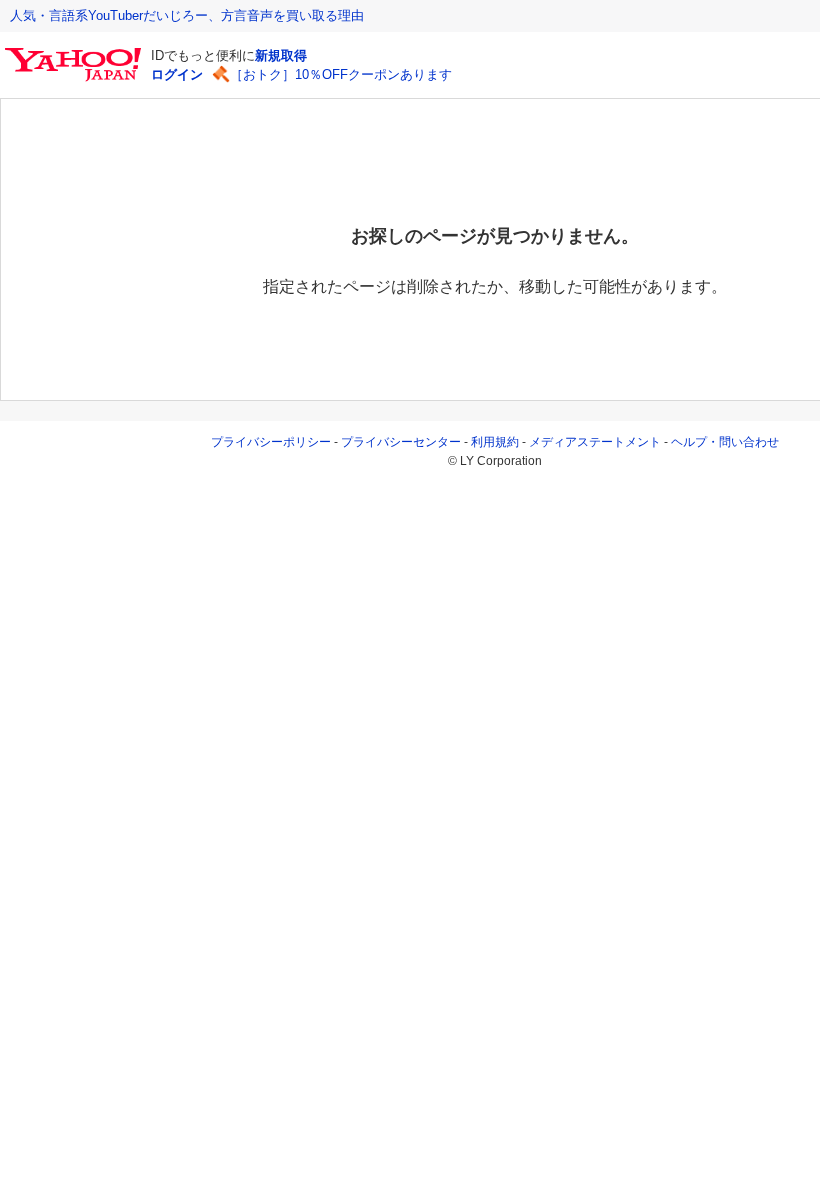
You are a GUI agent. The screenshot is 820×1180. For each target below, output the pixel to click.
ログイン (177, 74)
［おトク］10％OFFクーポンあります (341, 74)
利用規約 (495, 442)
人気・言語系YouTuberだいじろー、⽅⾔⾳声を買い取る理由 (187, 15)
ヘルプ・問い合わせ (725, 442)
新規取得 (281, 55)
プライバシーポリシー (271, 442)
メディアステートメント (595, 442)
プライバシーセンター (401, 442)
